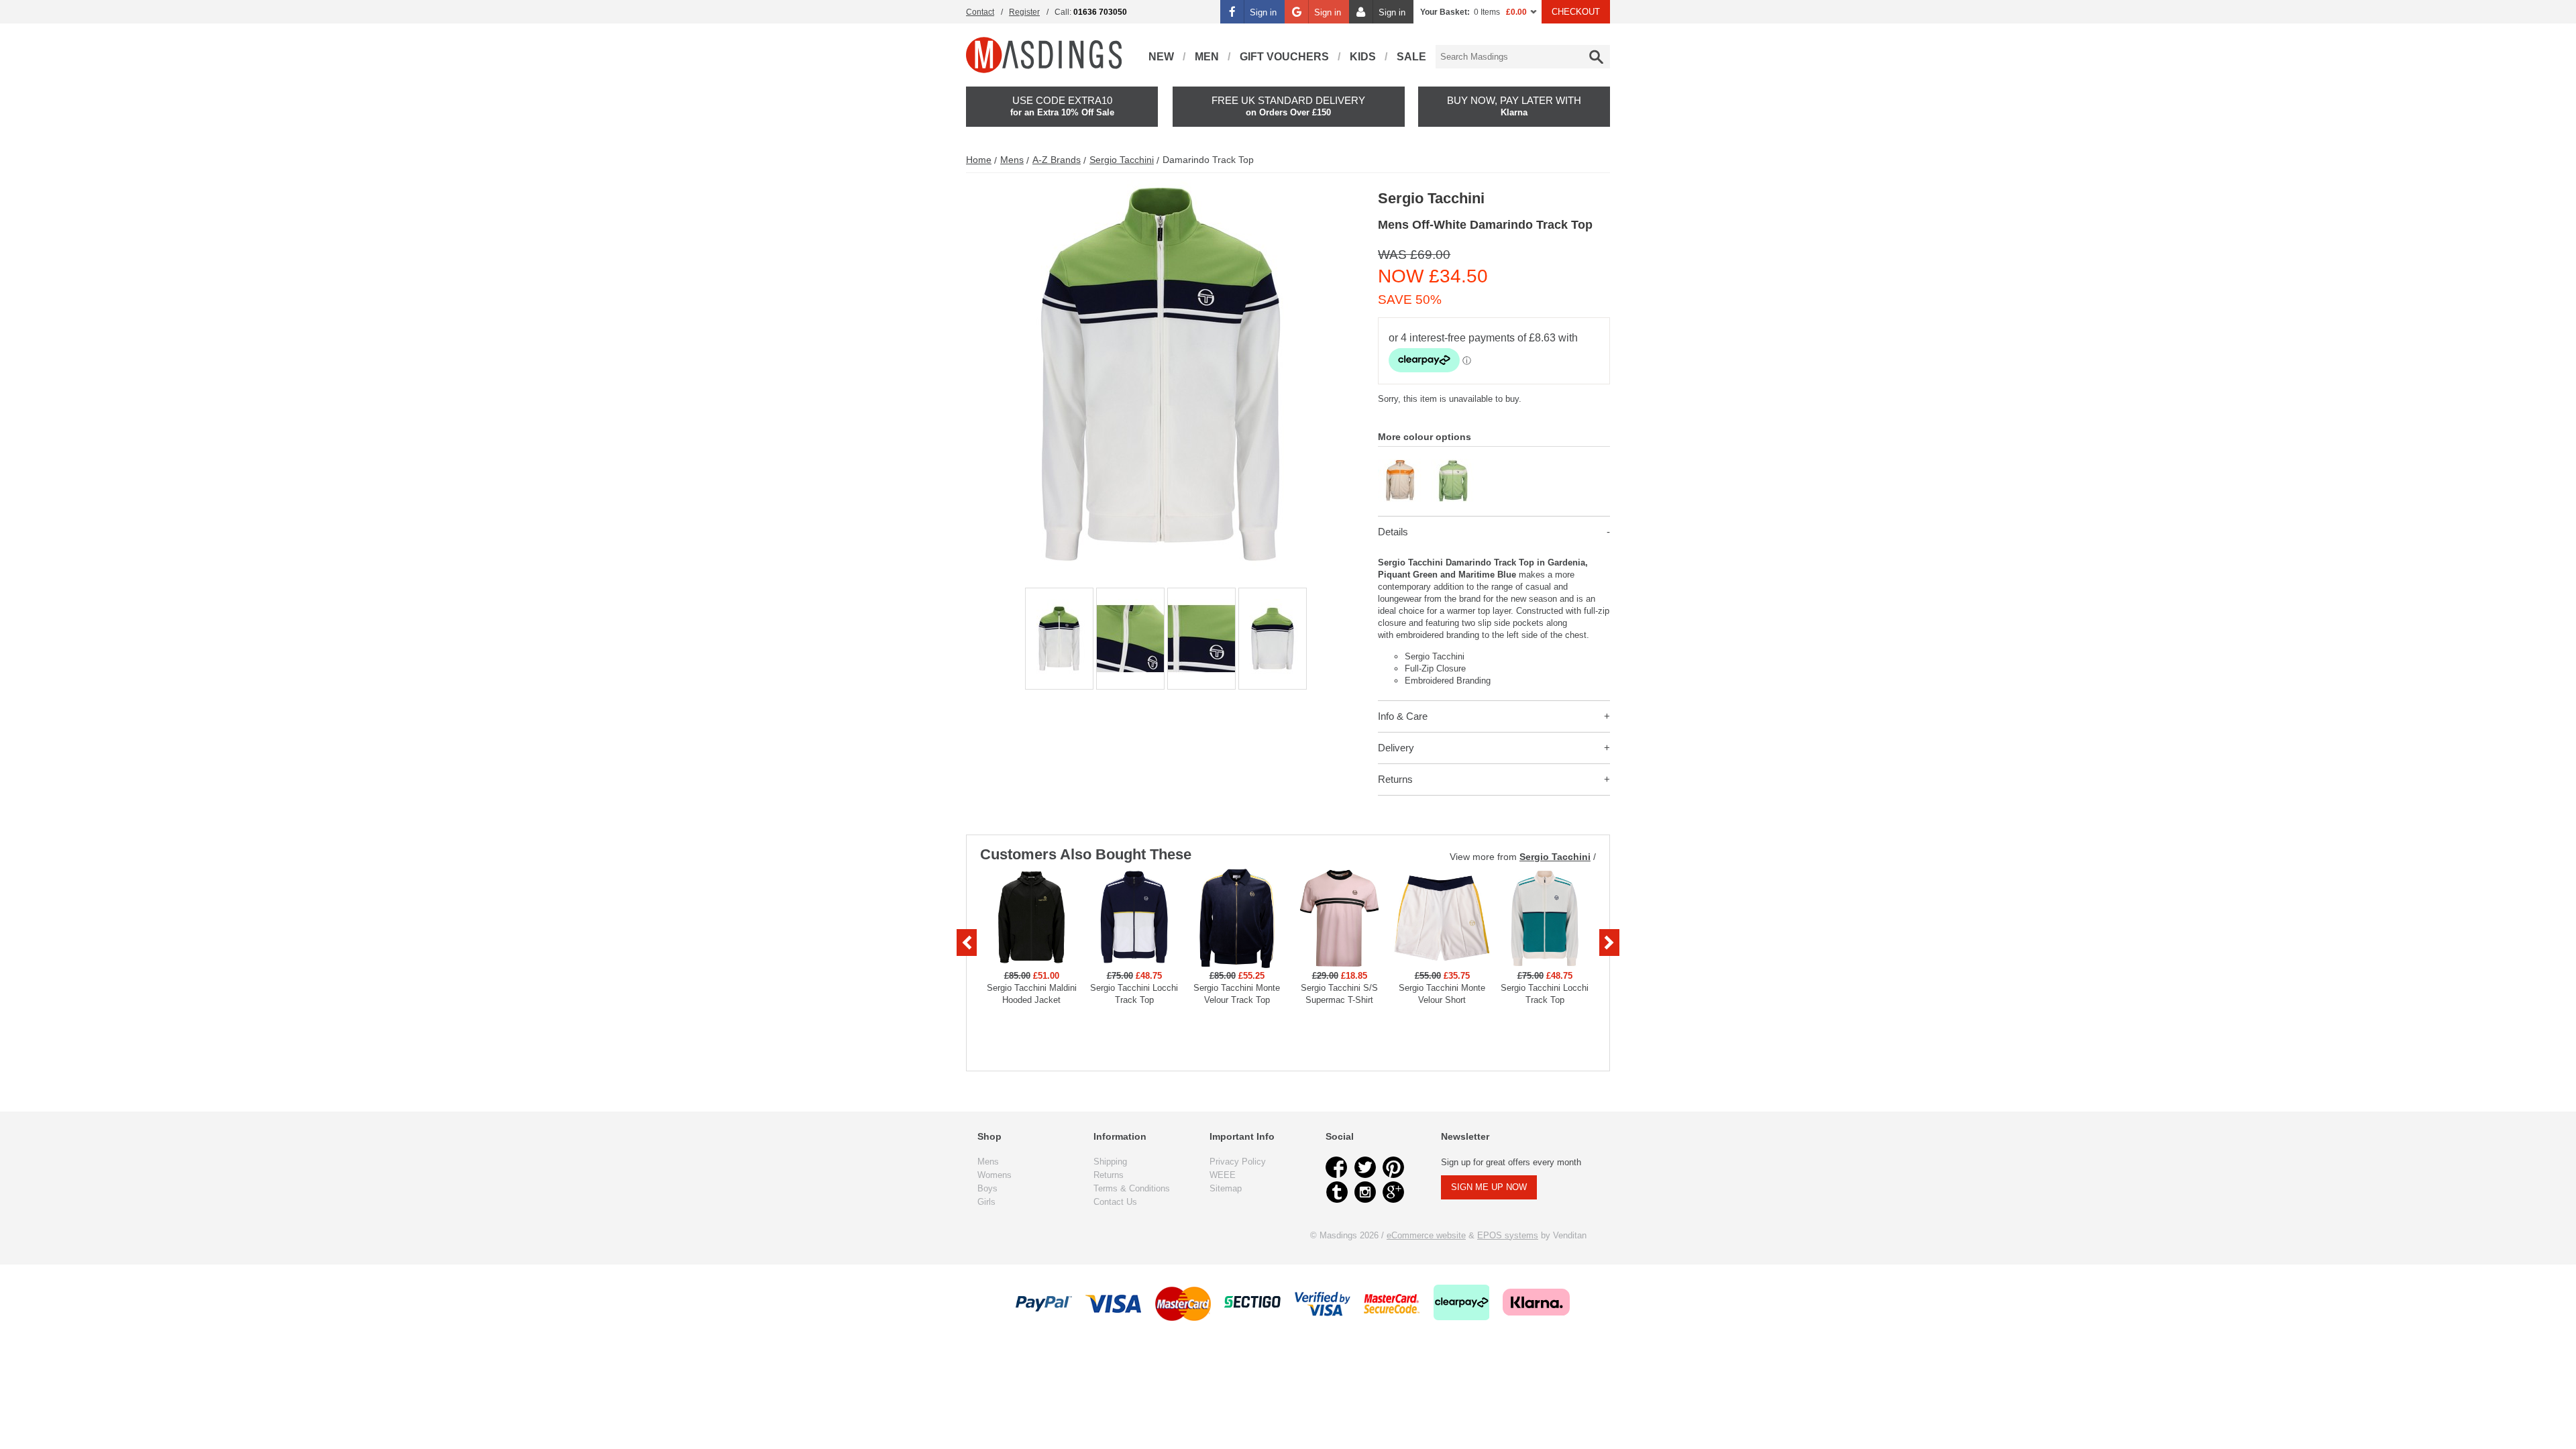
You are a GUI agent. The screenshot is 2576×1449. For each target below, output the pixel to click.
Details (1393, 532)
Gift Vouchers (1284, 57)
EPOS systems (1508, 1235)
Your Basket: (1445, 12)
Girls (986, 1202)
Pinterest (1393, 1167)
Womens (995, 1175)
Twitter (1365, 1167)
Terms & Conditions (1132, 1188)
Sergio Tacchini (1122, 160)
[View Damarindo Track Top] (1400, 465)
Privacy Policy (1238, 1162)
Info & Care (1403, 716)
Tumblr (1337, 1192)
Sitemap (1226, 1188)
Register (1024, 12)
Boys (987, 1188)
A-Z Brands (1057, 160)
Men (1207, 57)
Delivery (1396, 748)
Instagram (1365, 1192)
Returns (1395, 779)
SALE (1411, 57)
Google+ (1393, 1192)
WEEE (1223, 1175)
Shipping (1110, 1162)
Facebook (1337, 1167)
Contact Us (1115, 1202)
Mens (1012, 160)
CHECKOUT (1576, 12)
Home (979, 160)
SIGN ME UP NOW (1489, 1187)
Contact (980, 12)
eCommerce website (1426, 1235)
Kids (1363, 57)
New (1161, 57)
